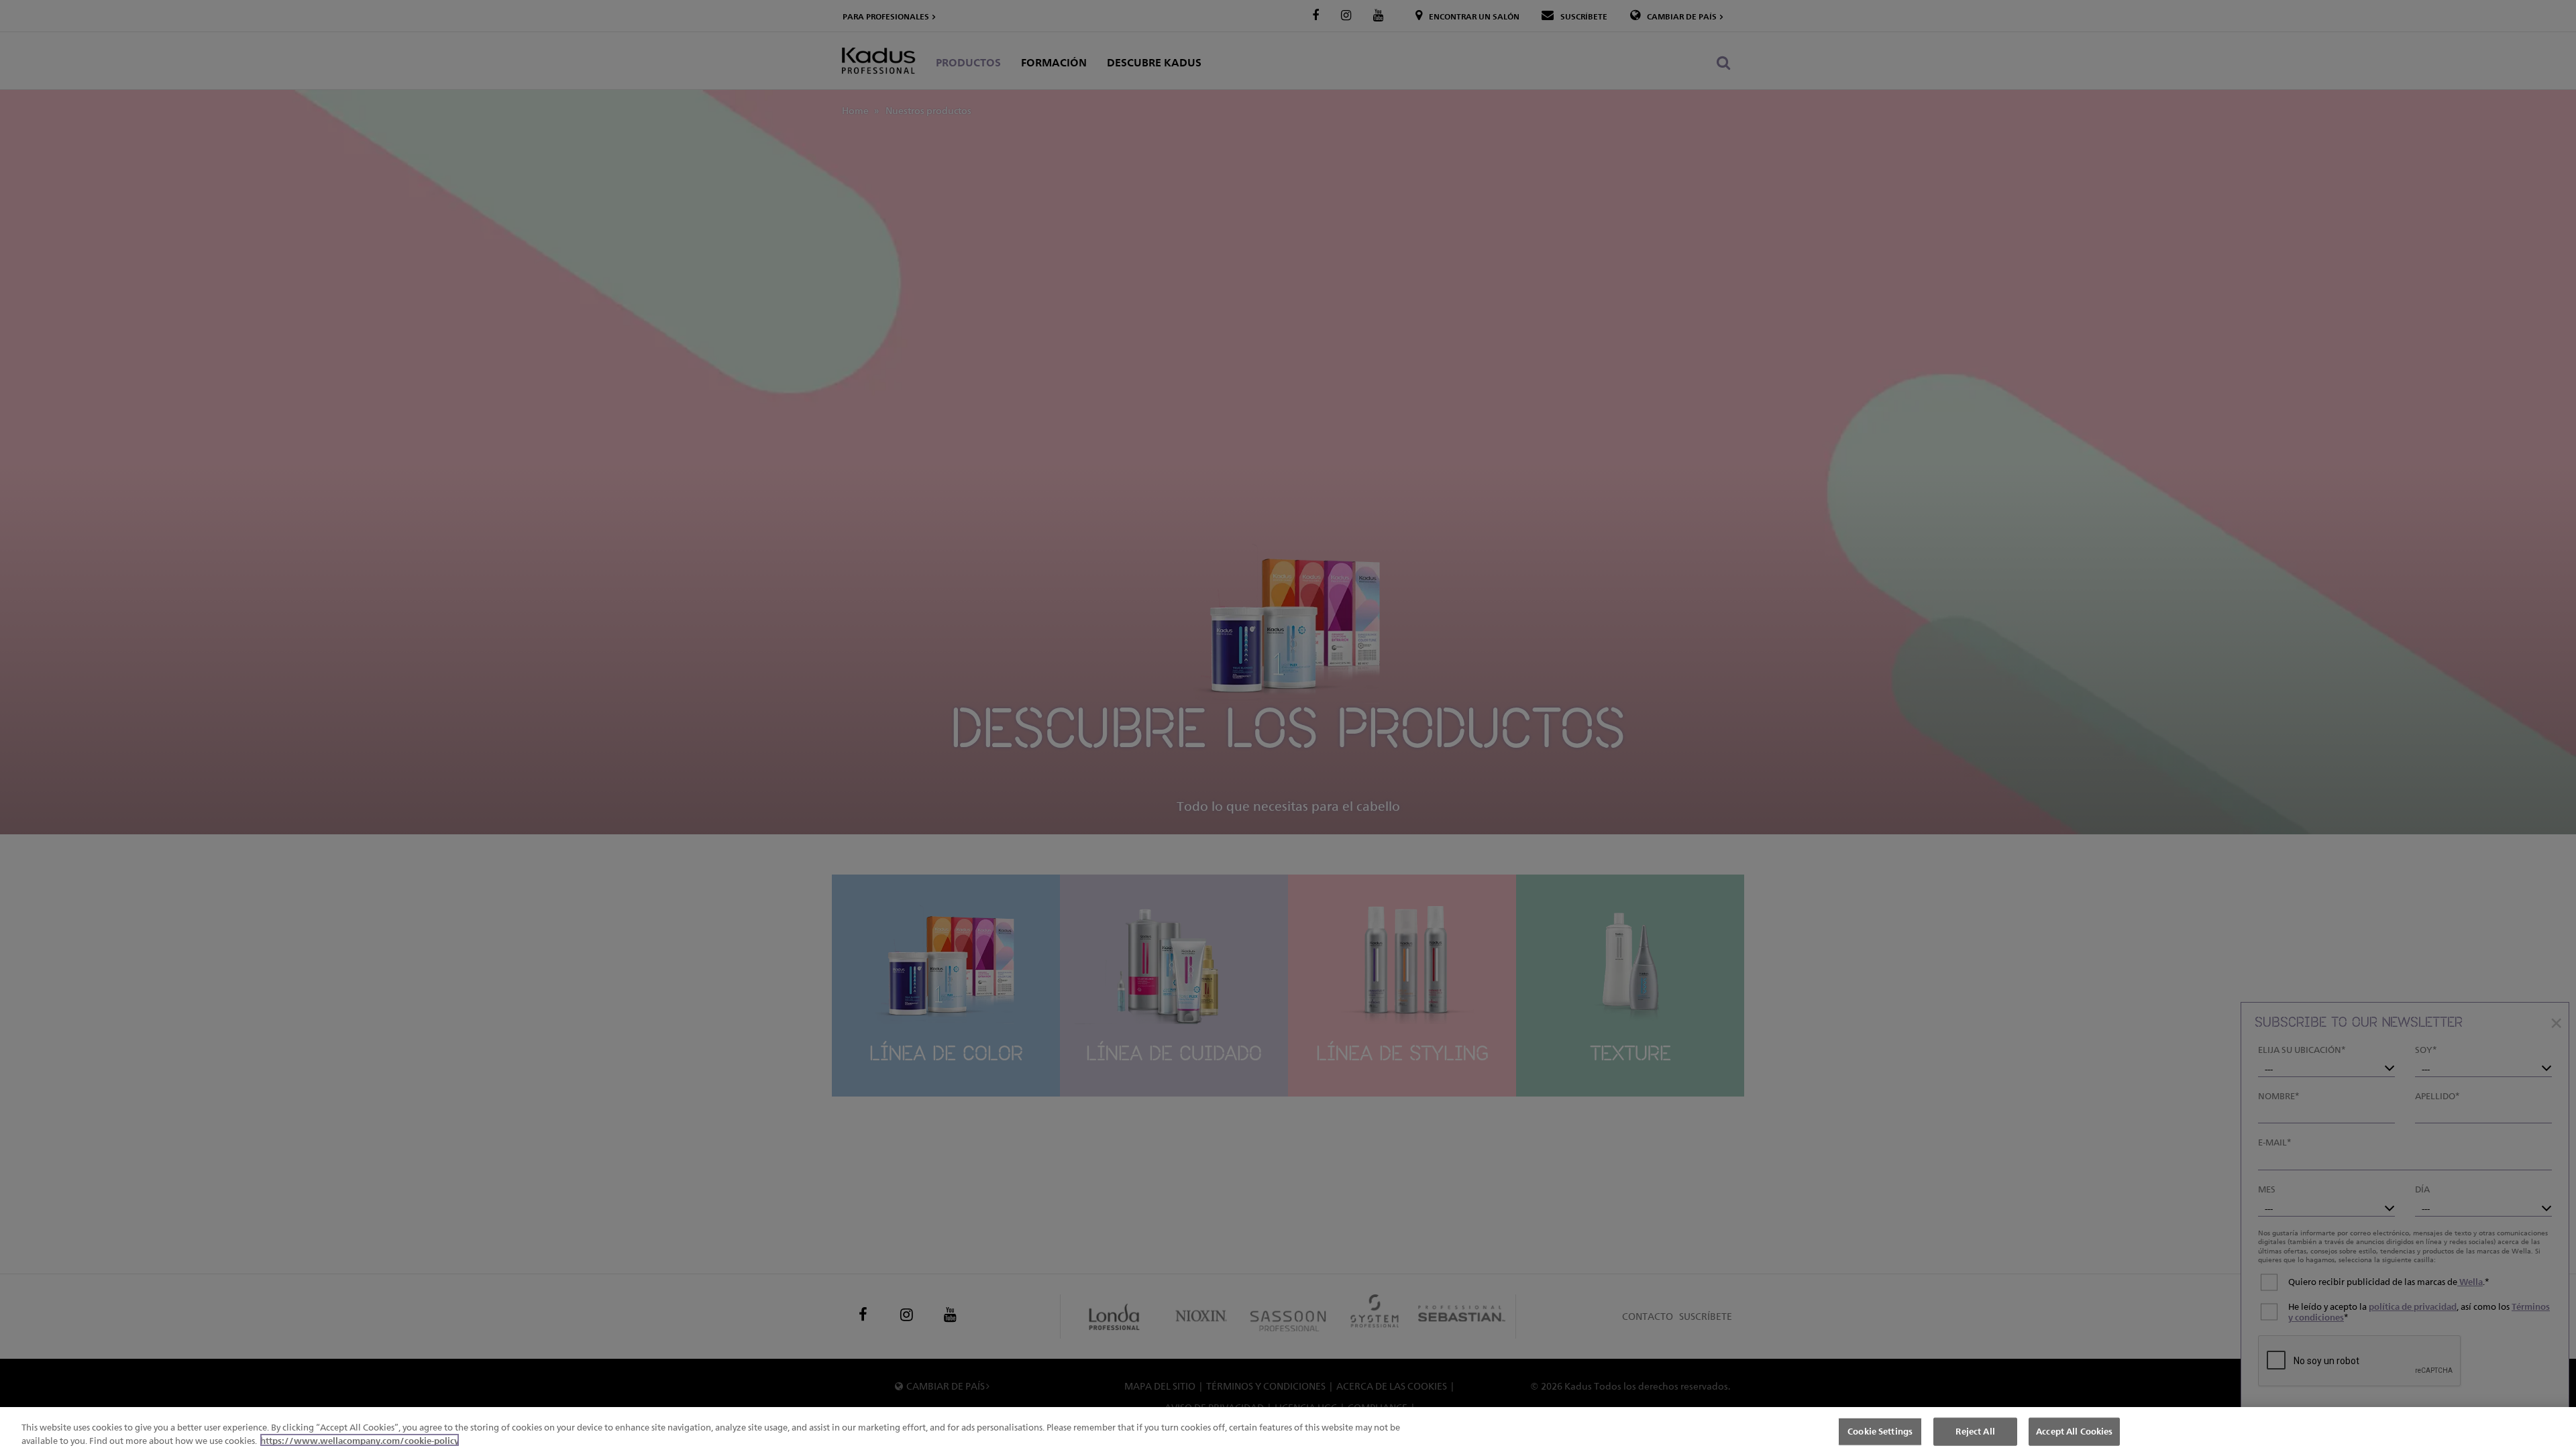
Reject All (1975, 1431)
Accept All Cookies (2074, 1431)
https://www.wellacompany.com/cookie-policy (360, 1440)
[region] (1288, 1431)
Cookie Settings (1880, 1431)
